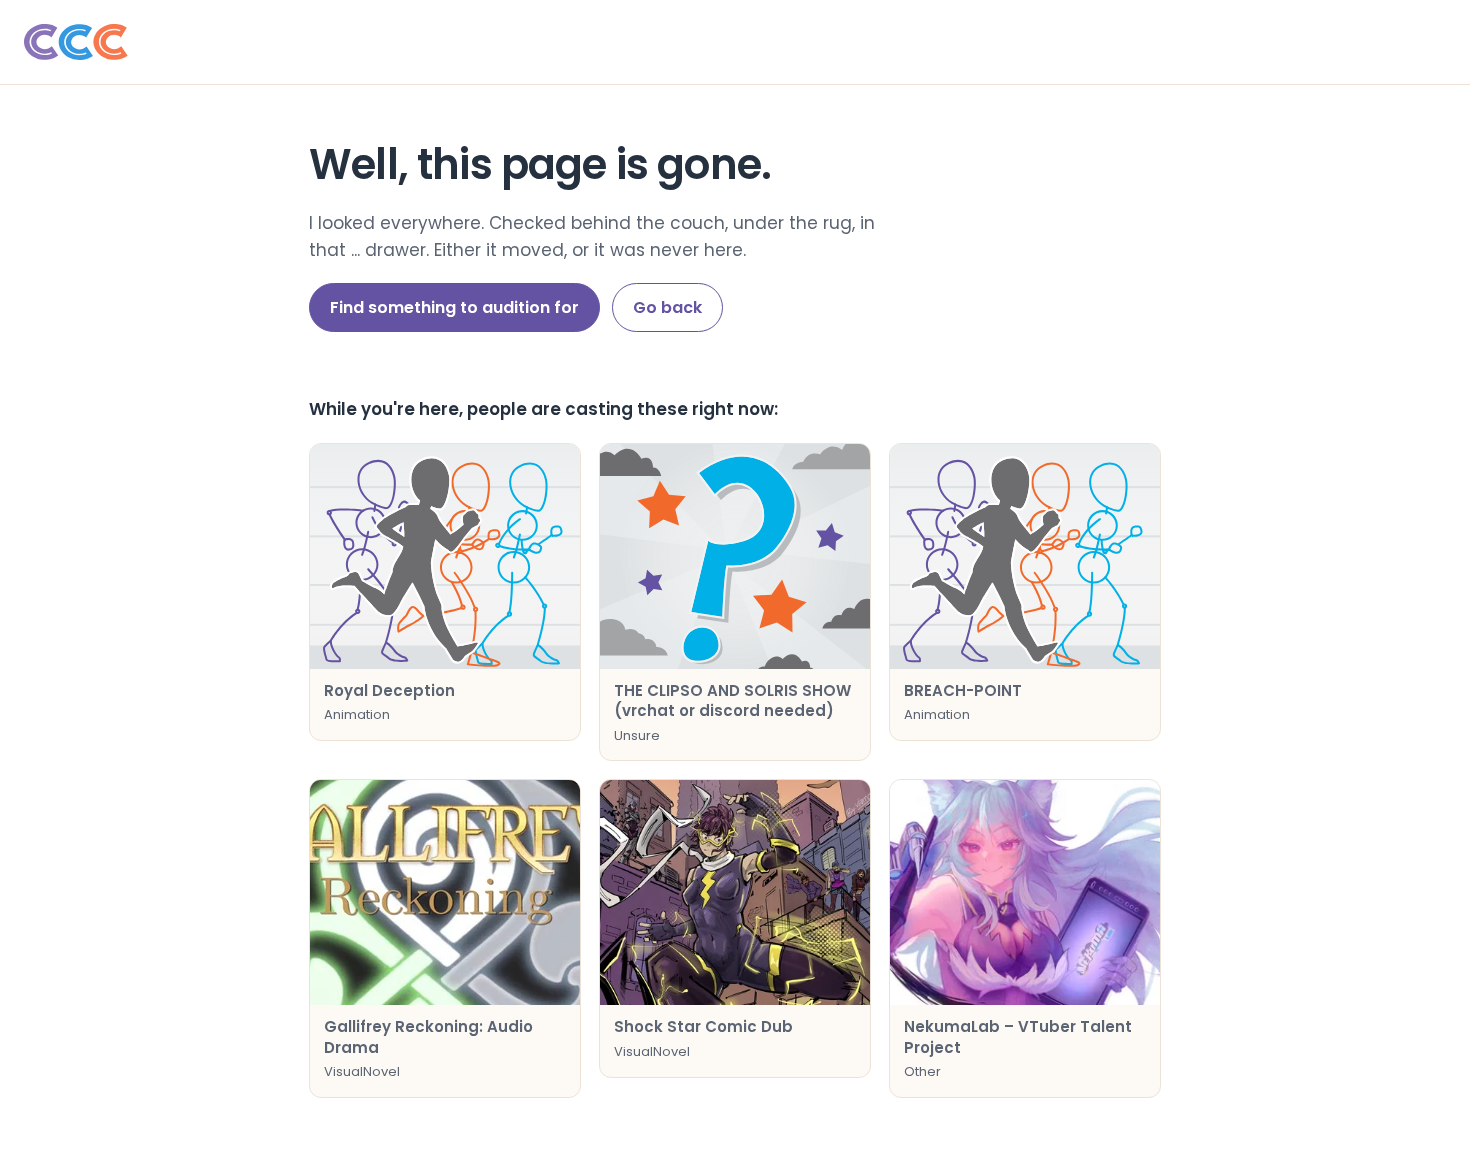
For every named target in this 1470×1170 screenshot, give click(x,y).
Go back (667, 307)
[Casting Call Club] (735, 42)
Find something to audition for (454, 307)
